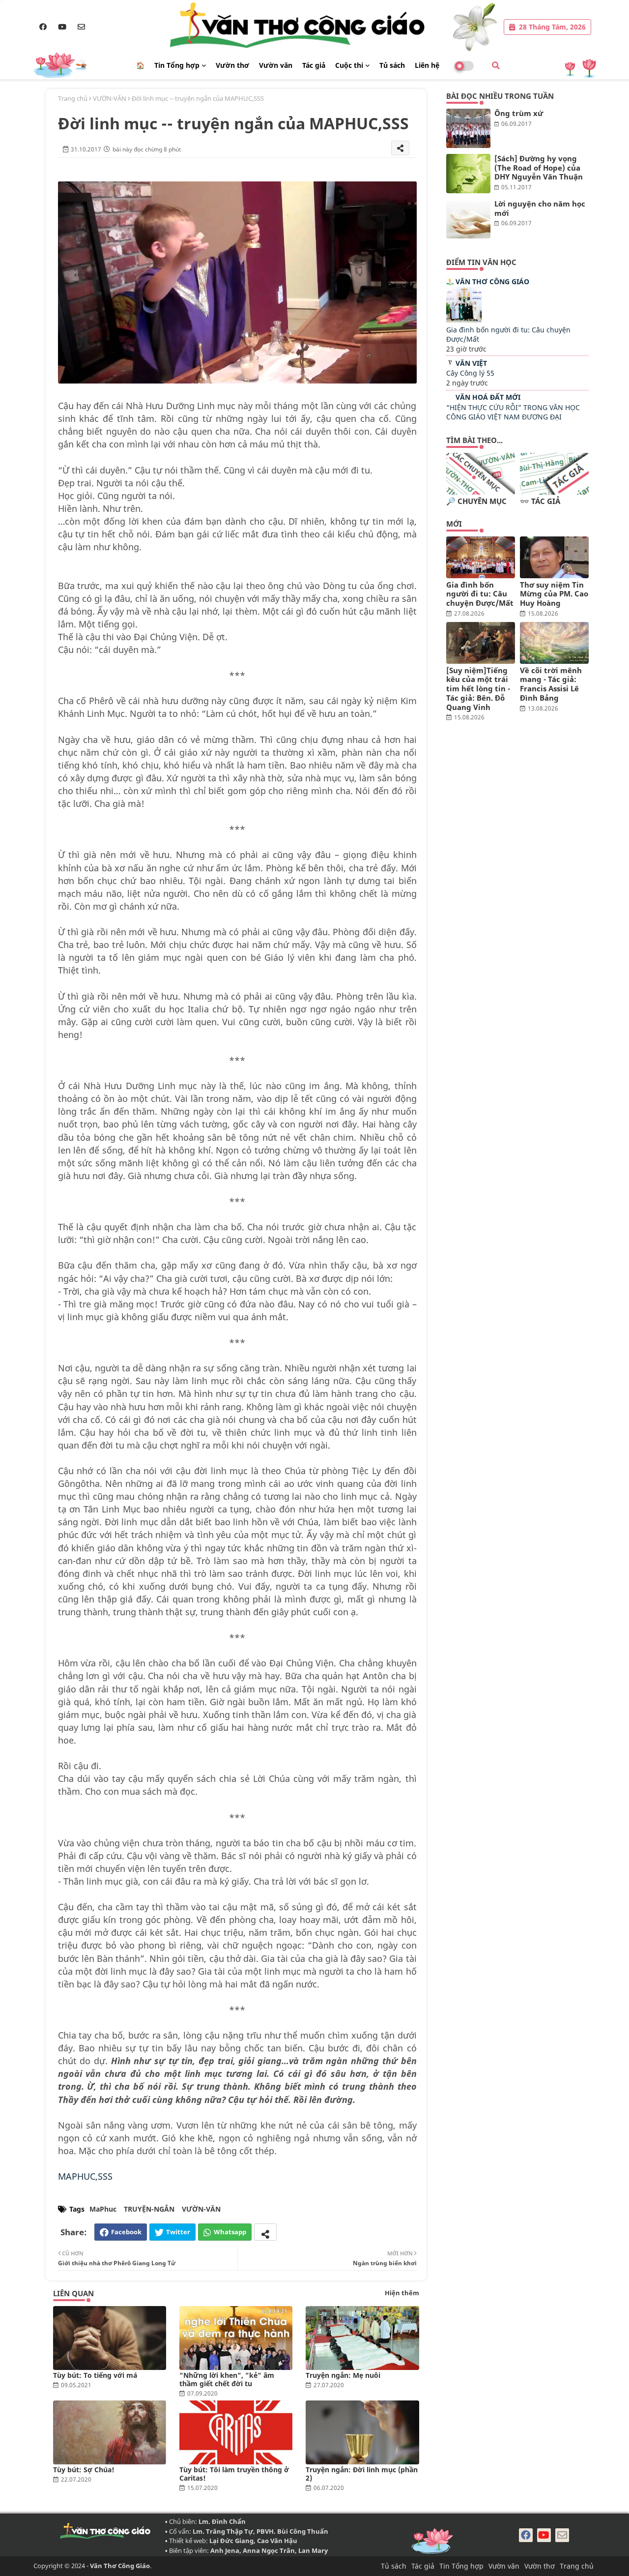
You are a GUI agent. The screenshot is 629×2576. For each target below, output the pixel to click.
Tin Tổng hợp (177, 65)
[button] (496, 65)
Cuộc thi (349, 65)
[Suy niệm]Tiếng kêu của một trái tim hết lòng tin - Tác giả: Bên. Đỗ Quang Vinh (478, 689)
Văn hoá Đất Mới (488, 397)
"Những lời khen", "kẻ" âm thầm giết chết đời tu (227, 2379)
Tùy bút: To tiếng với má (95, 2375)
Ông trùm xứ (519, 113)
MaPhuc (103, 2209)
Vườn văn (276, 65)
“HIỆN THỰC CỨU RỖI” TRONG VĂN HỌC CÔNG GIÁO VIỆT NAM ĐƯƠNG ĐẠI (513, 412)
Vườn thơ (232, 65)
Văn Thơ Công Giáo (492, 281)
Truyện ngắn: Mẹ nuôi (343, 2375)
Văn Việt (471, 363)
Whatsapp (230, 2232)
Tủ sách (392, 65)
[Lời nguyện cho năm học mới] (468, 219)
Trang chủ (73, 98)
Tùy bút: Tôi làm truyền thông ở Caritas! (234, 2474)
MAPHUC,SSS (85, 2176)
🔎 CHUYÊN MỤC (476, 501)
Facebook (126, 2232)
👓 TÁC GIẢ (540, 501)
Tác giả (314, 65)
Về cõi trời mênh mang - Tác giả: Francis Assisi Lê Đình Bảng (551, 684)
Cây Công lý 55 (470, 373)
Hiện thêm (402, 2293)
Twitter (178, 2232)
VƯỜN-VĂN (110, 98)
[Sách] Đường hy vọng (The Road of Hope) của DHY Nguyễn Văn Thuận (539, 168)
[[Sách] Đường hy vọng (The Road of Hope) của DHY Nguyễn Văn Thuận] (468, 174)
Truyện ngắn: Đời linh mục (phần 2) (362, 2474)
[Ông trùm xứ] (468, 128)
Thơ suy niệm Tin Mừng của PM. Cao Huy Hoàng (554, 594)
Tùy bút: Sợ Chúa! (84, 2470)
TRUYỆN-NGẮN (149, 2209)
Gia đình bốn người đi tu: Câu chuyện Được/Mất (480, 594)
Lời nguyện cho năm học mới (540, 208)
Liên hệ (427, 65)
